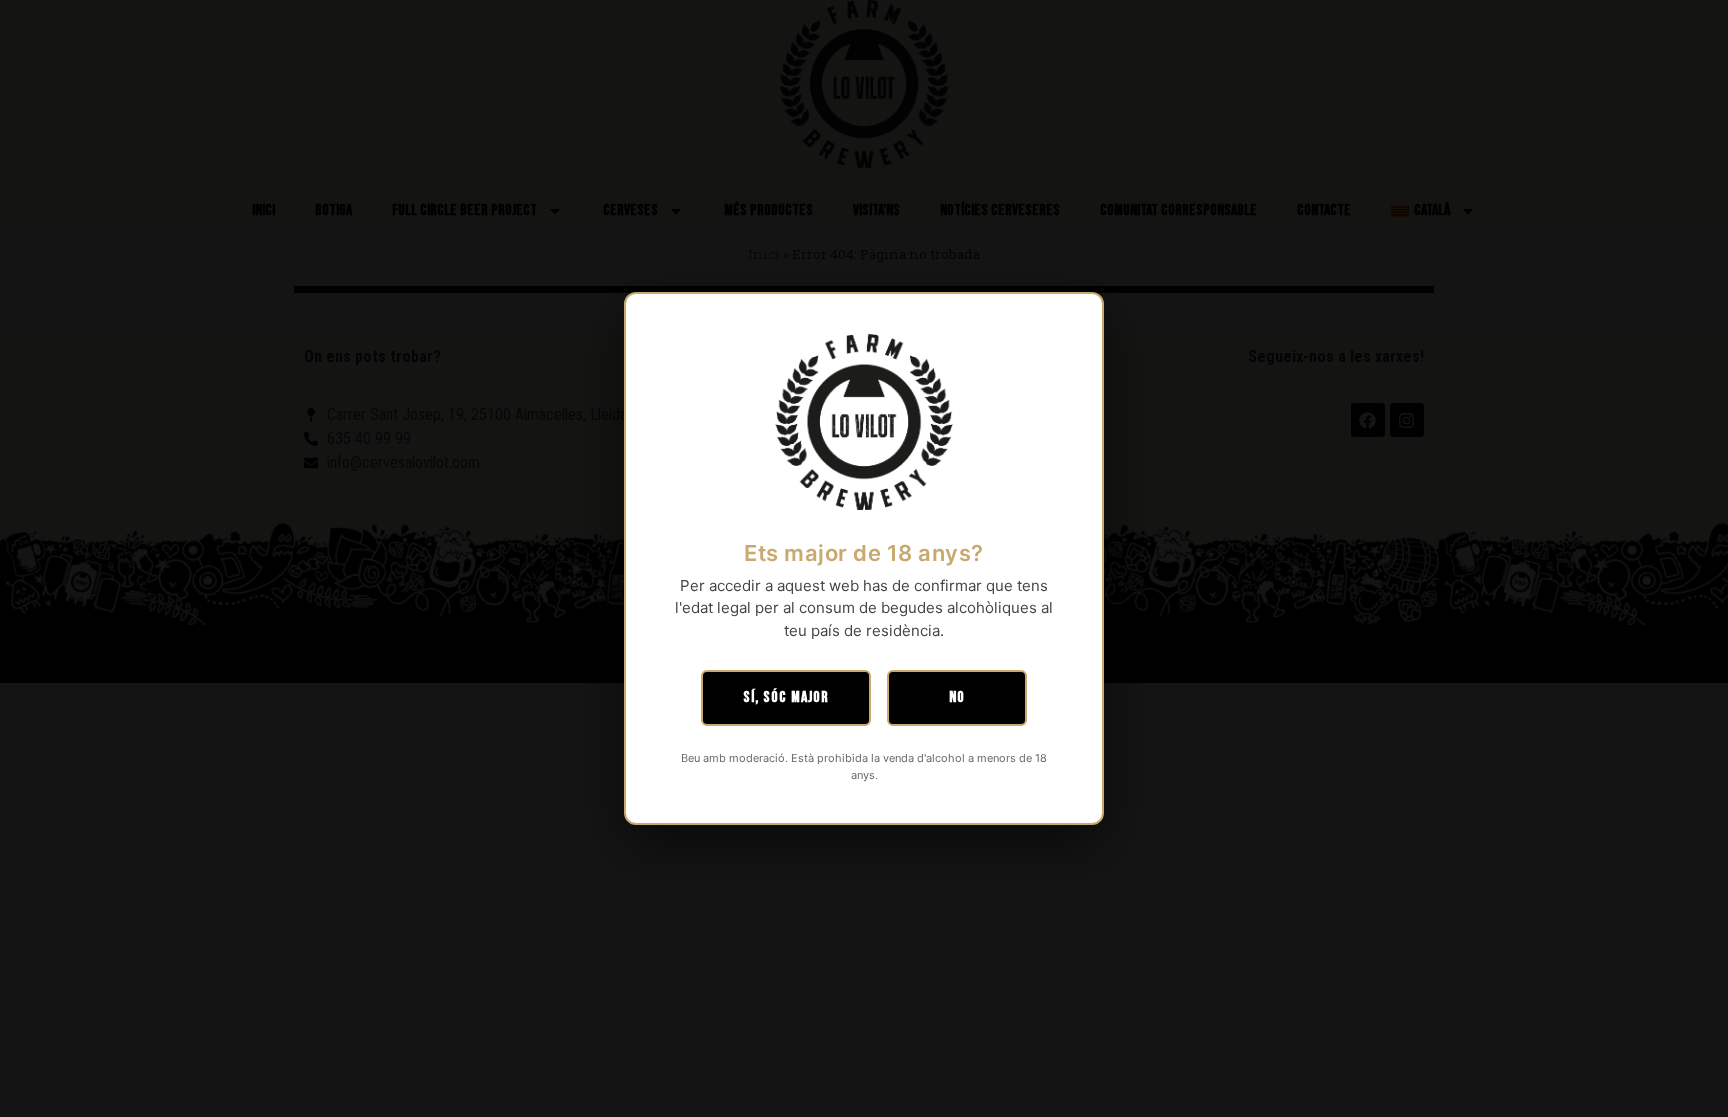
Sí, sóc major (786, 697)
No (957, 697)
